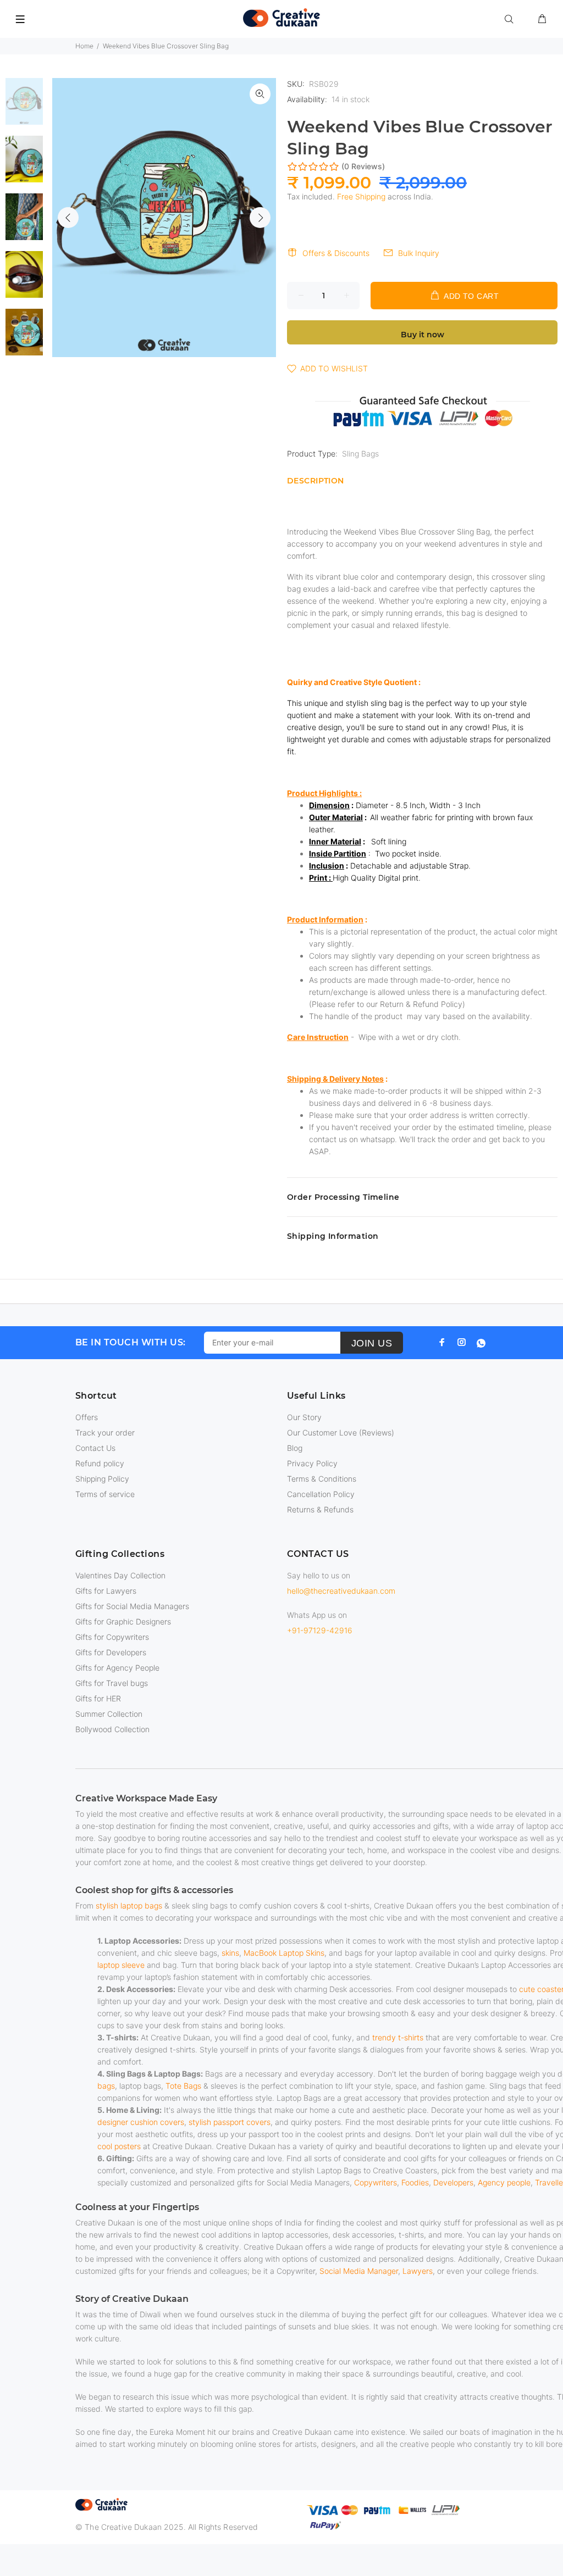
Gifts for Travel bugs (112, 1683)
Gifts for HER (98, 1698)
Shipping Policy (102, 1479)
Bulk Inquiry (419, 253)
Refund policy (100, 1463)
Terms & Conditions (322, 1479)
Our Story (304, 1417)
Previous (68, 218)
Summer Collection (109, 1714)
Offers (87, 1417)
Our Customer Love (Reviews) (341, 1432)
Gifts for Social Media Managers (132, 1606)
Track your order (105, 1432)
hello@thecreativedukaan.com (341, 1591)
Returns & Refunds (320, 1509)
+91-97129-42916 (320, 1630)
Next (260, 218)
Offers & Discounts (336, 253)
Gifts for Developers (111, 1652)
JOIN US (372, 1343)
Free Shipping (361, 196)
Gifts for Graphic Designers (123, 1621)
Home (84, 46)
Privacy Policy (312, 1463)
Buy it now (423, 335)
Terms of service (105, 1494)
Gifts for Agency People (117, 1668)
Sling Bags (360, 454)
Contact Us (95, 1448)
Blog (295, 1448)
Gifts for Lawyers (106, 1591)
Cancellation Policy (321, 1494)
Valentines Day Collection (120, 1575)
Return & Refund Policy (421, 1004)
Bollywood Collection (112, 1729)
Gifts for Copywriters (112, 1637)
